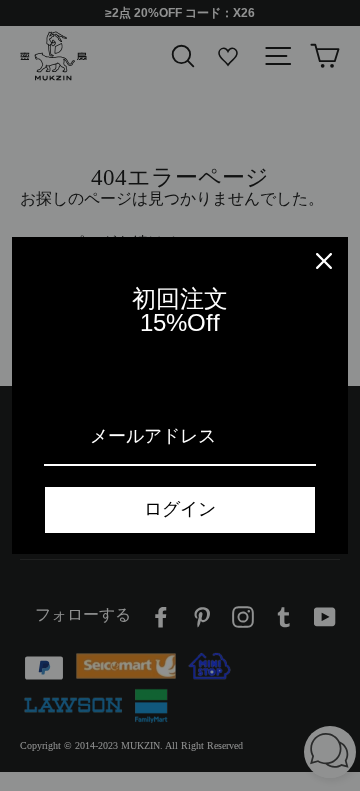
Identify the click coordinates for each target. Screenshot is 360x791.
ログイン (180, 509)
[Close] (324, 261)
